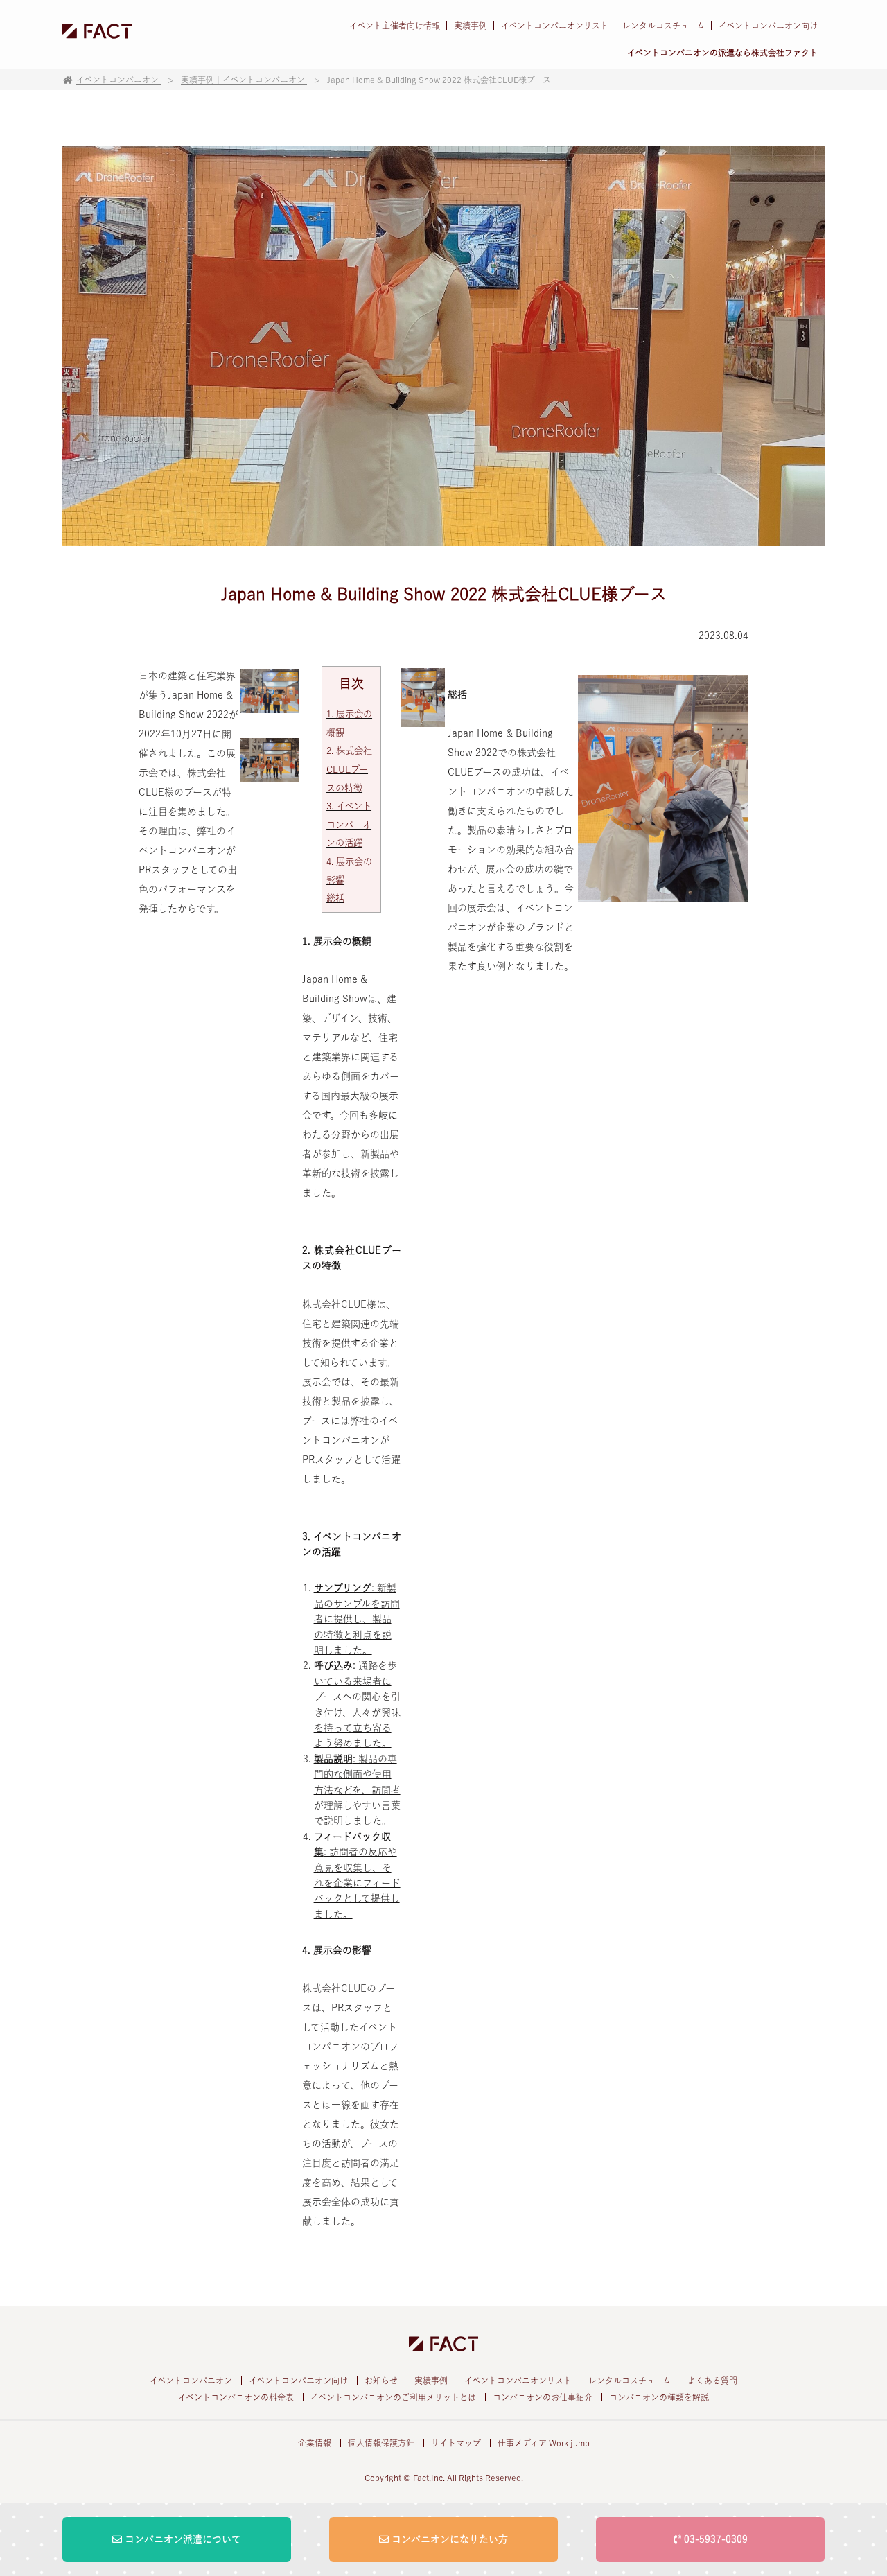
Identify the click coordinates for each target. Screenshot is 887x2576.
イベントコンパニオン (191, 2381)
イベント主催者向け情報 (395, 26)
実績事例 (471, 26)
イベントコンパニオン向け (768, 26)
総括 (335, 898)
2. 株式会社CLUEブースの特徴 (349, 769)
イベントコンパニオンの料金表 (236, 2397)
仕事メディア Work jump (544, 2443)
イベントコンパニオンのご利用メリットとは (393, 2397)
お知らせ (381, 2381)
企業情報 (315, 2443)
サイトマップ (456, 2443)
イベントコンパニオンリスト (555, 26)
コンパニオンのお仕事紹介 (543, 2397)
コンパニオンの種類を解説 (659, 2397)
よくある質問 (712, 2381)
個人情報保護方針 (381, 2443)
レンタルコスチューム (664, 26)
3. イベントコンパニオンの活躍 (349, 824)
